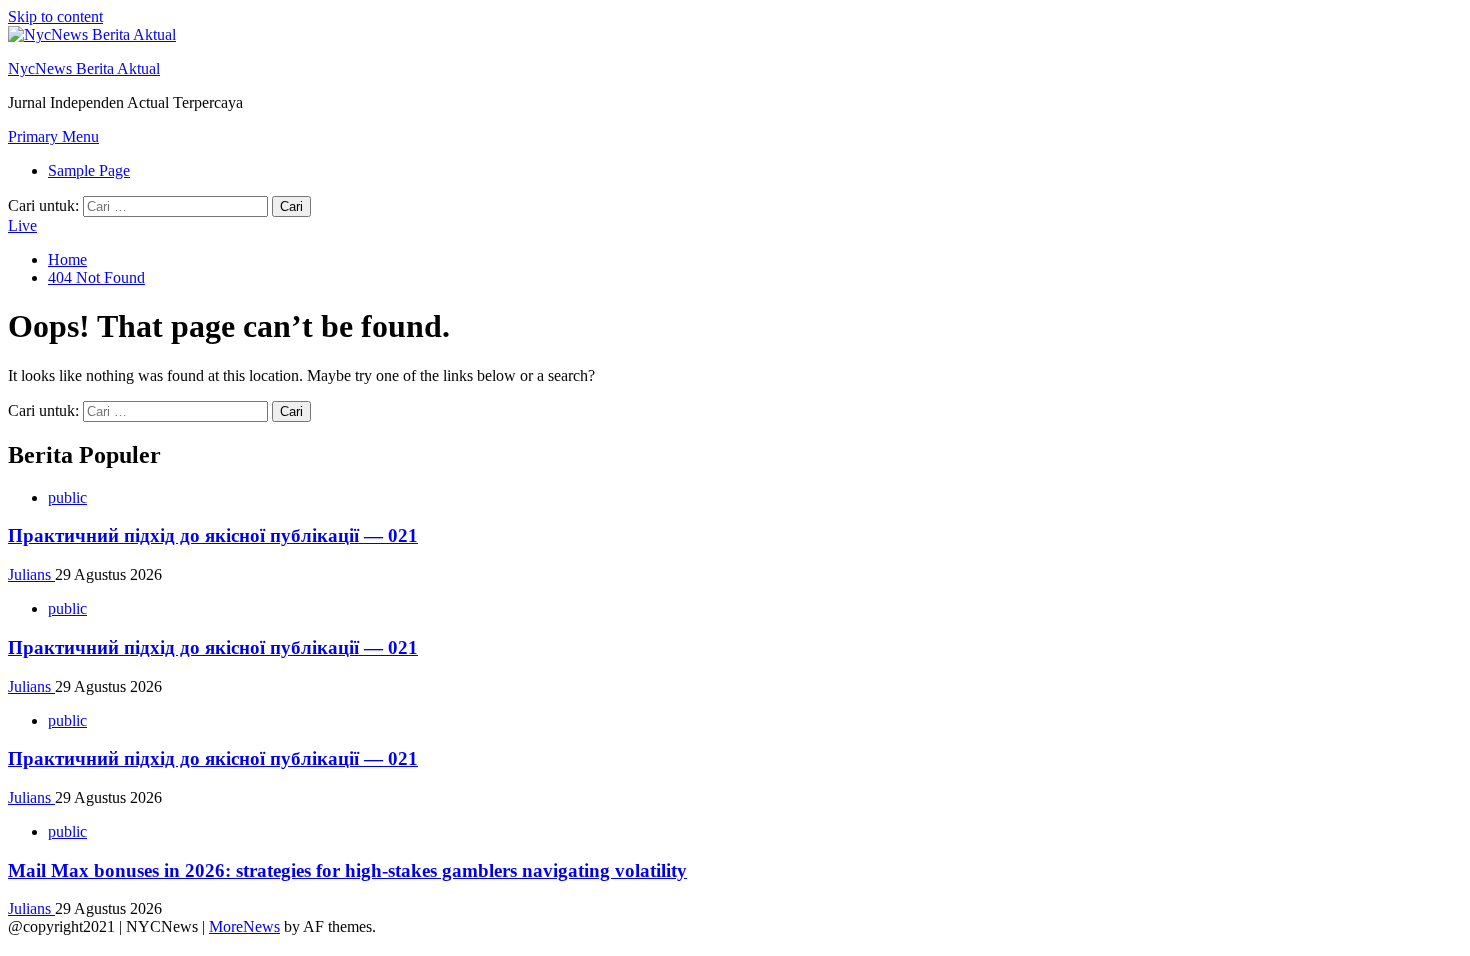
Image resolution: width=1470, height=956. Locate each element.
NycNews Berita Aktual (84, 68)
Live (22, 225)
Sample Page (89, 170)
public (67, 497)
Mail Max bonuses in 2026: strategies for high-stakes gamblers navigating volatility (347, 870)
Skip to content (55, 16)
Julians (31, 574)
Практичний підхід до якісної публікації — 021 (213, 535)
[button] (53, 136)
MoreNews (244, 926)
